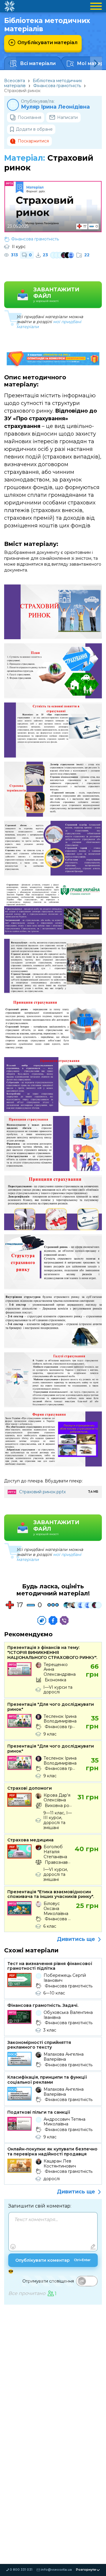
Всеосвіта (15, 81)
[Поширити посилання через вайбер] (64, 1620)
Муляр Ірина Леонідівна (55, 107)
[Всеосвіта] (9, 6)
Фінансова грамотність (57, 86)
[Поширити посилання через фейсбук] (53, 1620)
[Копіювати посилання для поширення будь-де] (42, 1620)
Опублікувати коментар (53, 2260)
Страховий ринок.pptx (42, 1492)
